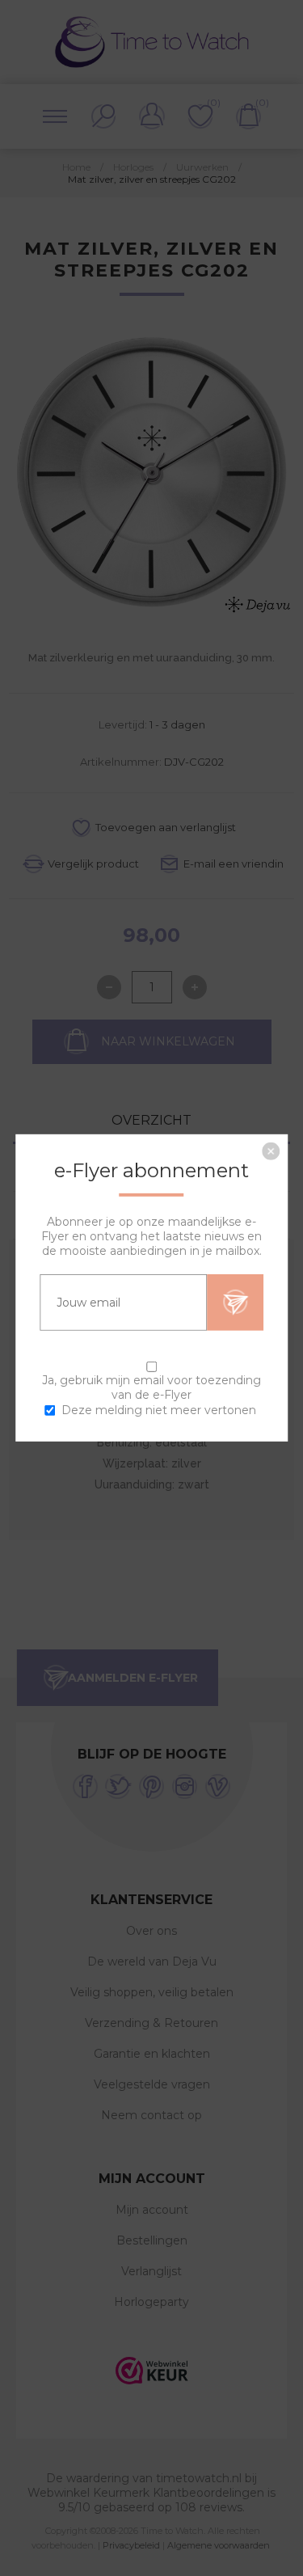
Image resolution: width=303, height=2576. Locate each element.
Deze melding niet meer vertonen (159, 1410)
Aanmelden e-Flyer (235, 1303)
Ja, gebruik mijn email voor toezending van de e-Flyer (151, 1387)
